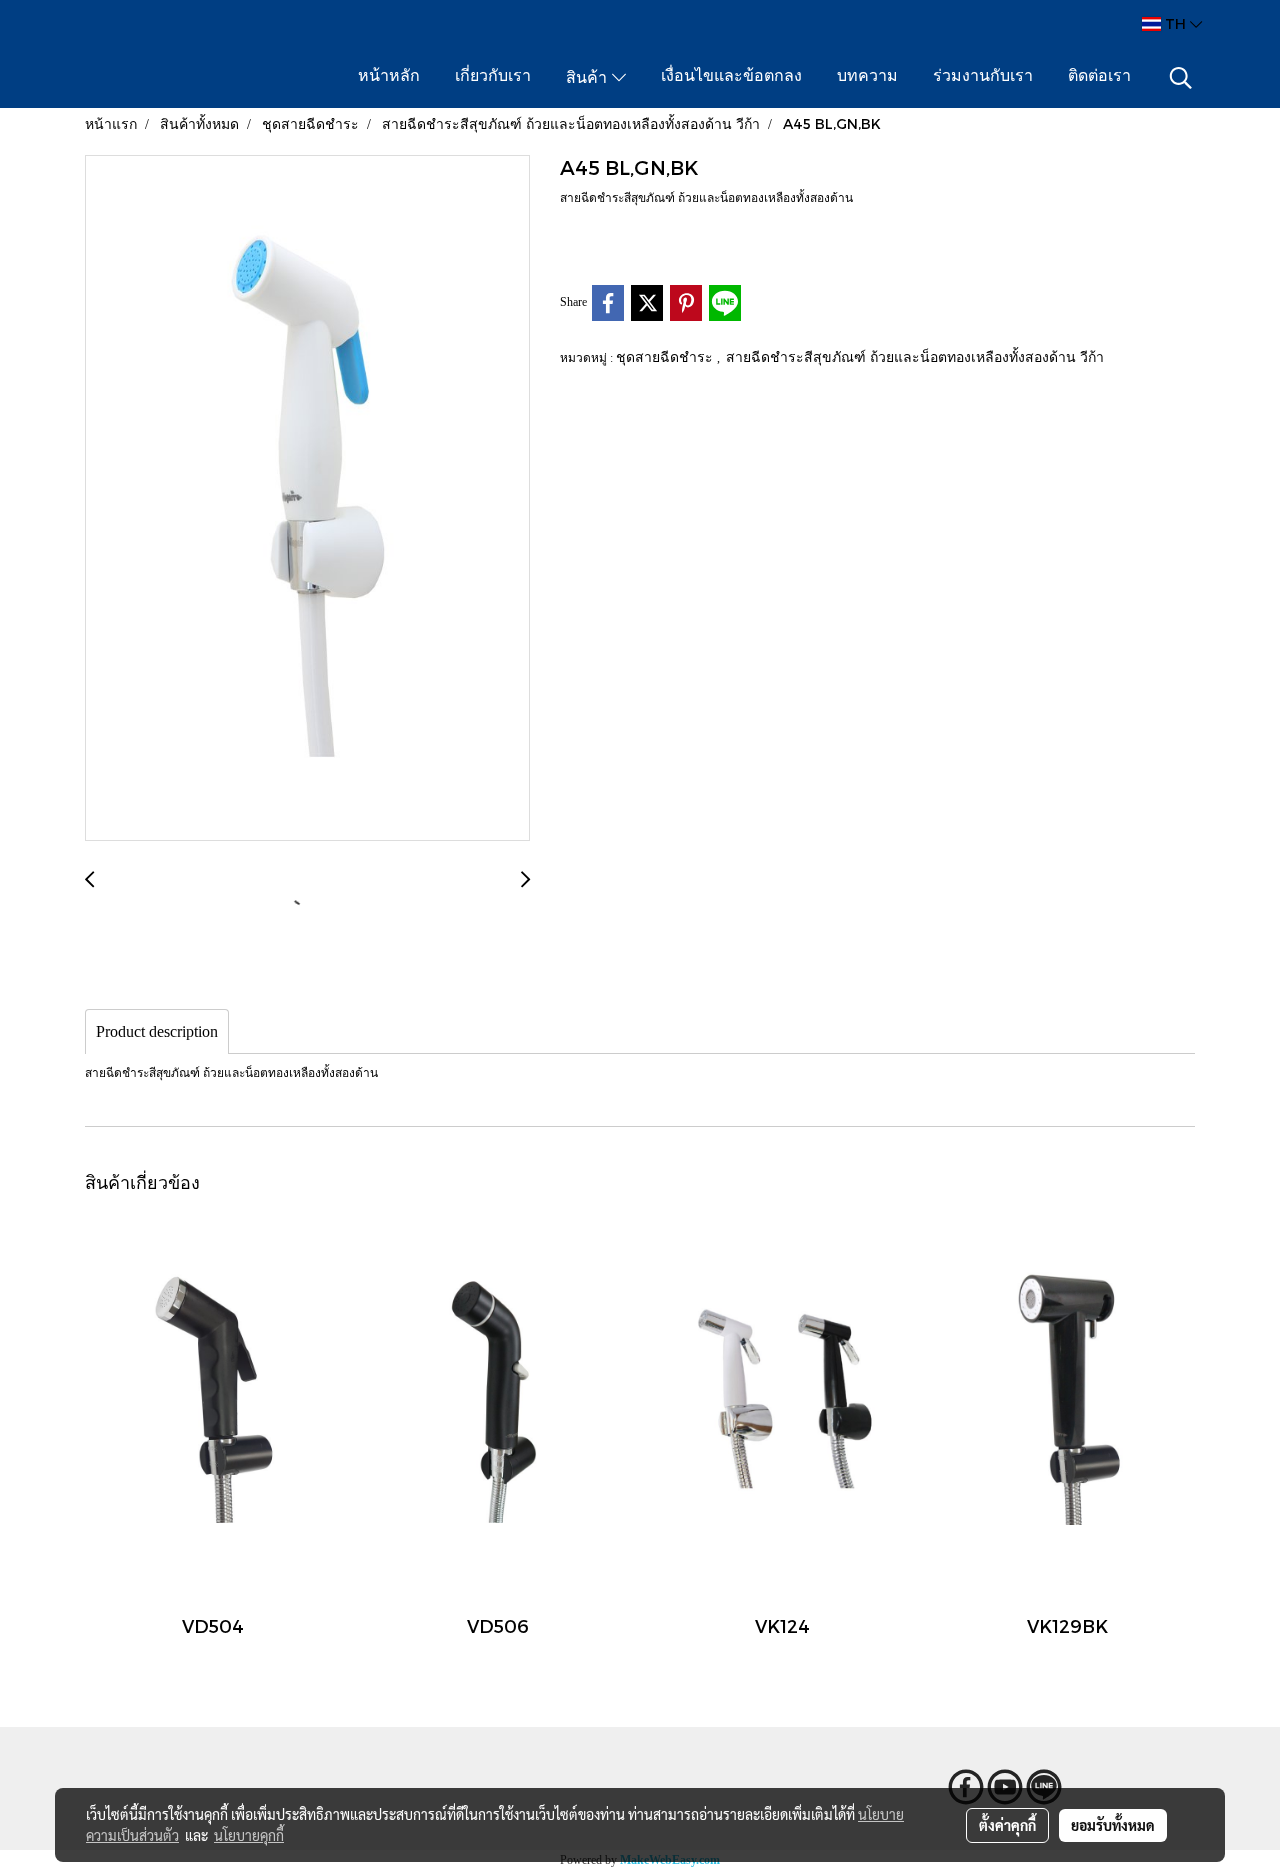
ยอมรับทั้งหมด (1113, 1825)
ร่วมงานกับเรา (983, 77)
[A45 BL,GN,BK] (307, 499)
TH (1175, 23)
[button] (1181, 78)
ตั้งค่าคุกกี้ (1007, 1825)
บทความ (867, 77)
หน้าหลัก (389, 77)
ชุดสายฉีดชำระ (666, 356)
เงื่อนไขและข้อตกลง (731, 77)
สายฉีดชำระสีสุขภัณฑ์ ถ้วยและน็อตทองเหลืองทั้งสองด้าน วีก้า (915, 356)
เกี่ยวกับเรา (493, 77)
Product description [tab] (157, 1031)
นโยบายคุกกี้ (249, 1835)
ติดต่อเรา (1099, 77)
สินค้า (589, 79)
